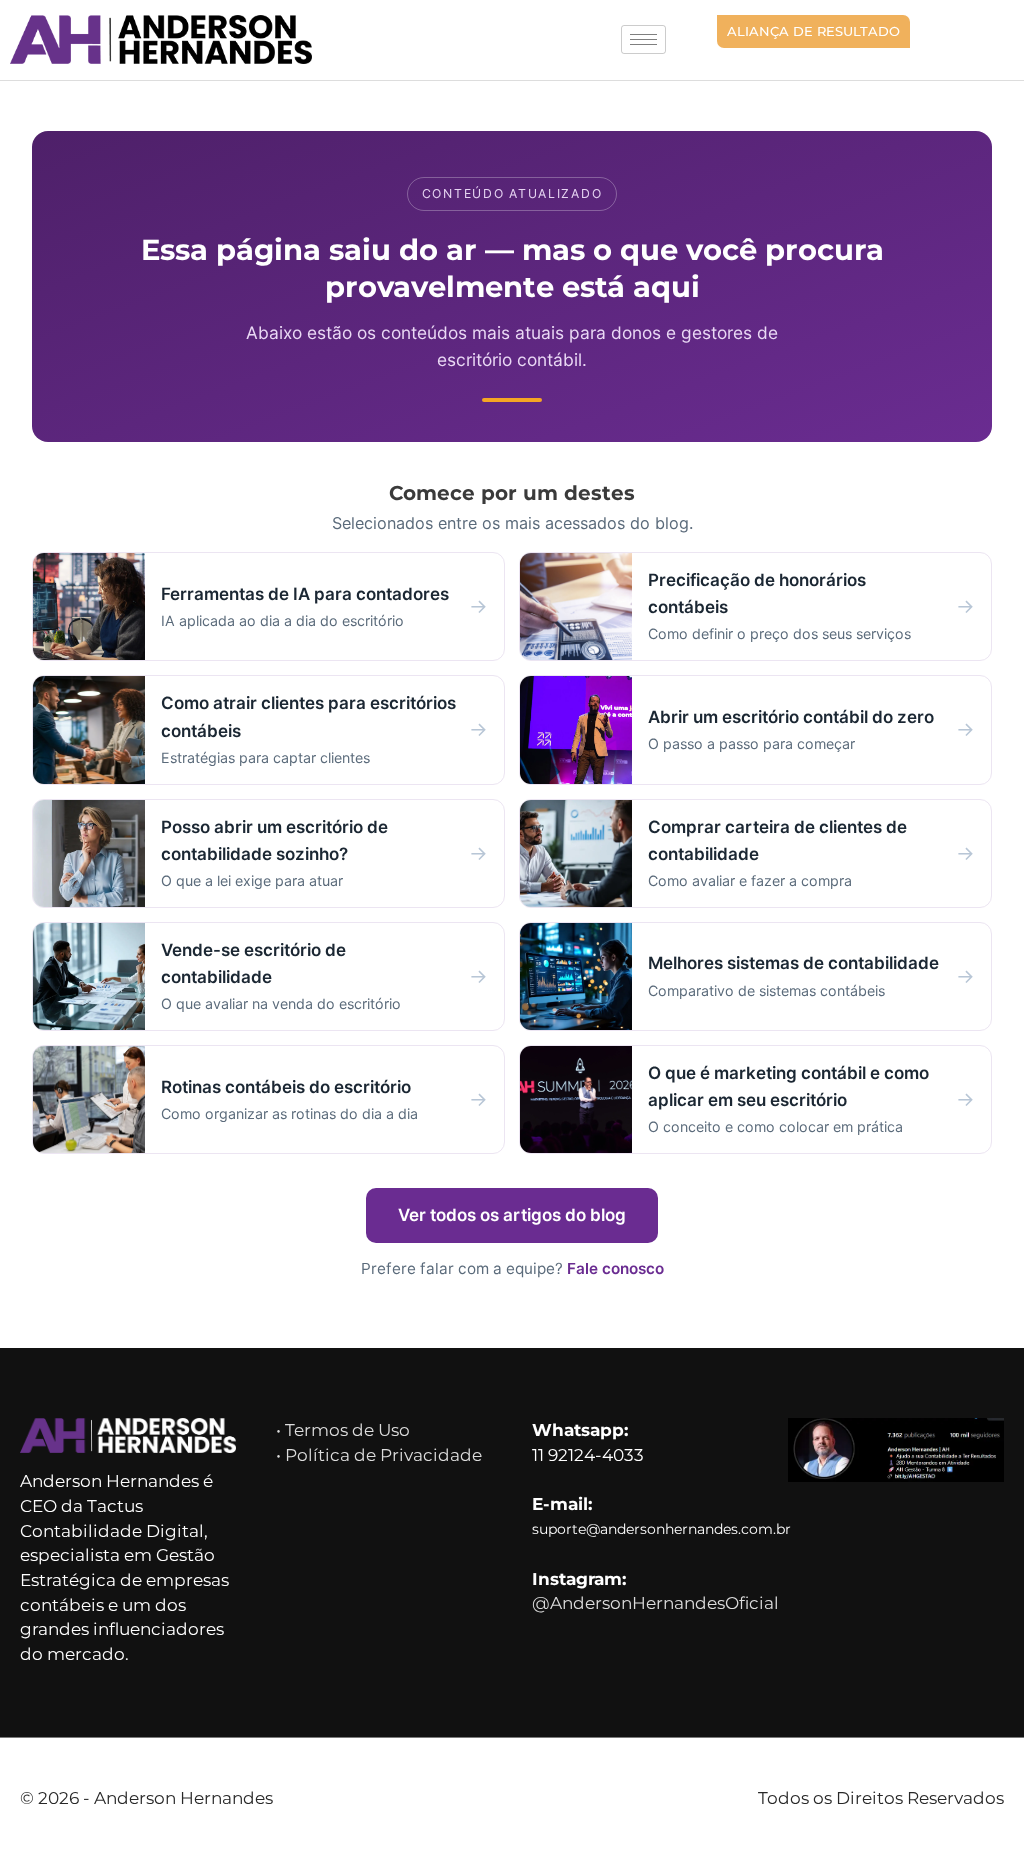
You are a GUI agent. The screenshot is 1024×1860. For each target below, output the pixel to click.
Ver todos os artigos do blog (512, 1215)
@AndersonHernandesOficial (655, 1603)
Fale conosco (615, 1268)
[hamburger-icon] (643, 39)
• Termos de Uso (343, 1430)
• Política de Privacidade (379, 1455)
